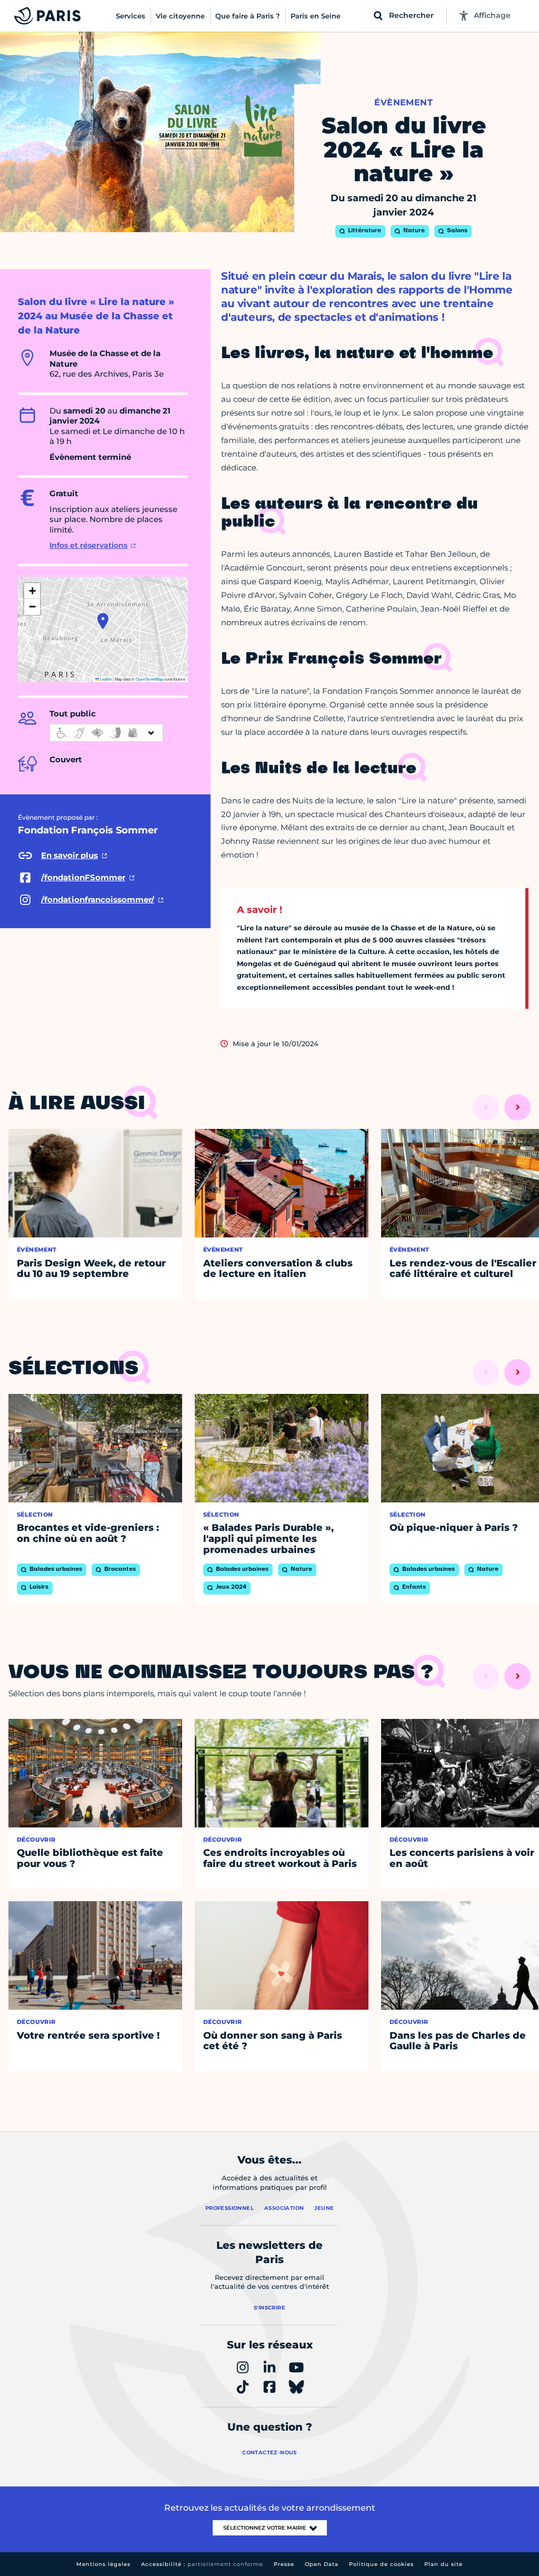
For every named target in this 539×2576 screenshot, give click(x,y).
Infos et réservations (88, 545)
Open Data (322, 2564)
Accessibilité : (202, 2564)
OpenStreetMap (149, 679)
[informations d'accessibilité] (106, 733)
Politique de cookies (381, 2564)
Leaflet (105, 679)
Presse (284, 2564)
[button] (103, 621)
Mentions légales (103, 2564)
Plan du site (443, 2564)
